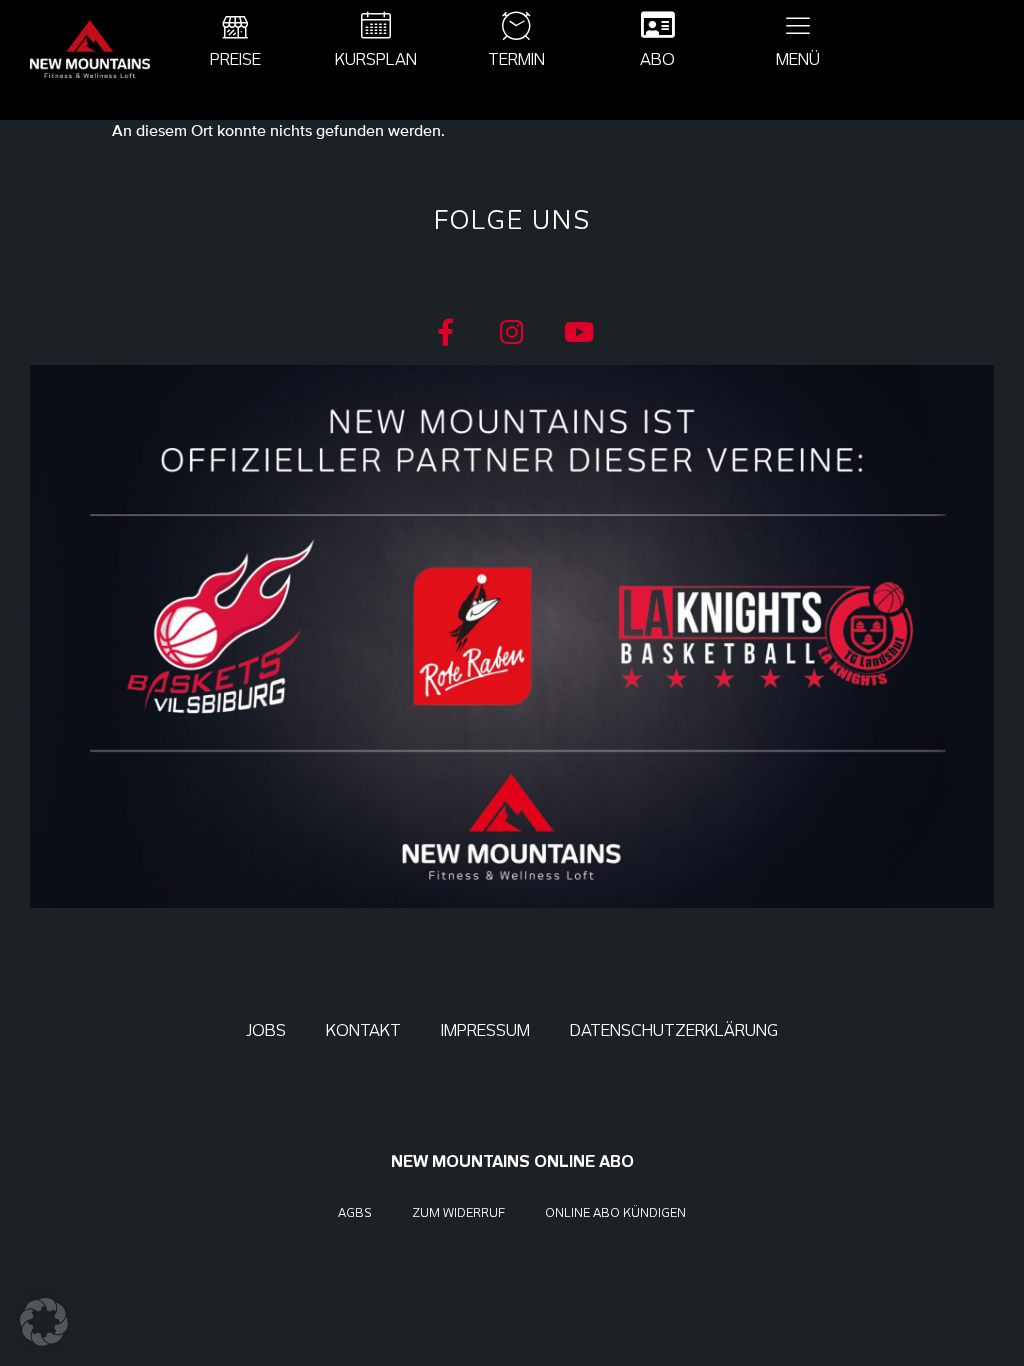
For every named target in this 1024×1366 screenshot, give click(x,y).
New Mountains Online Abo (512, 1161)
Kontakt (363, 1030)
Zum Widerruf (458, 1212)
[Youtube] (579, 331)
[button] (44, 1322)
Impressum (485, 1030)
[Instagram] (512, 331)
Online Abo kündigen (615, 1212)
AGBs (355, 1212)
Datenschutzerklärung (674, 1030)
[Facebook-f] (445, 331)
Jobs (266, 1030)
